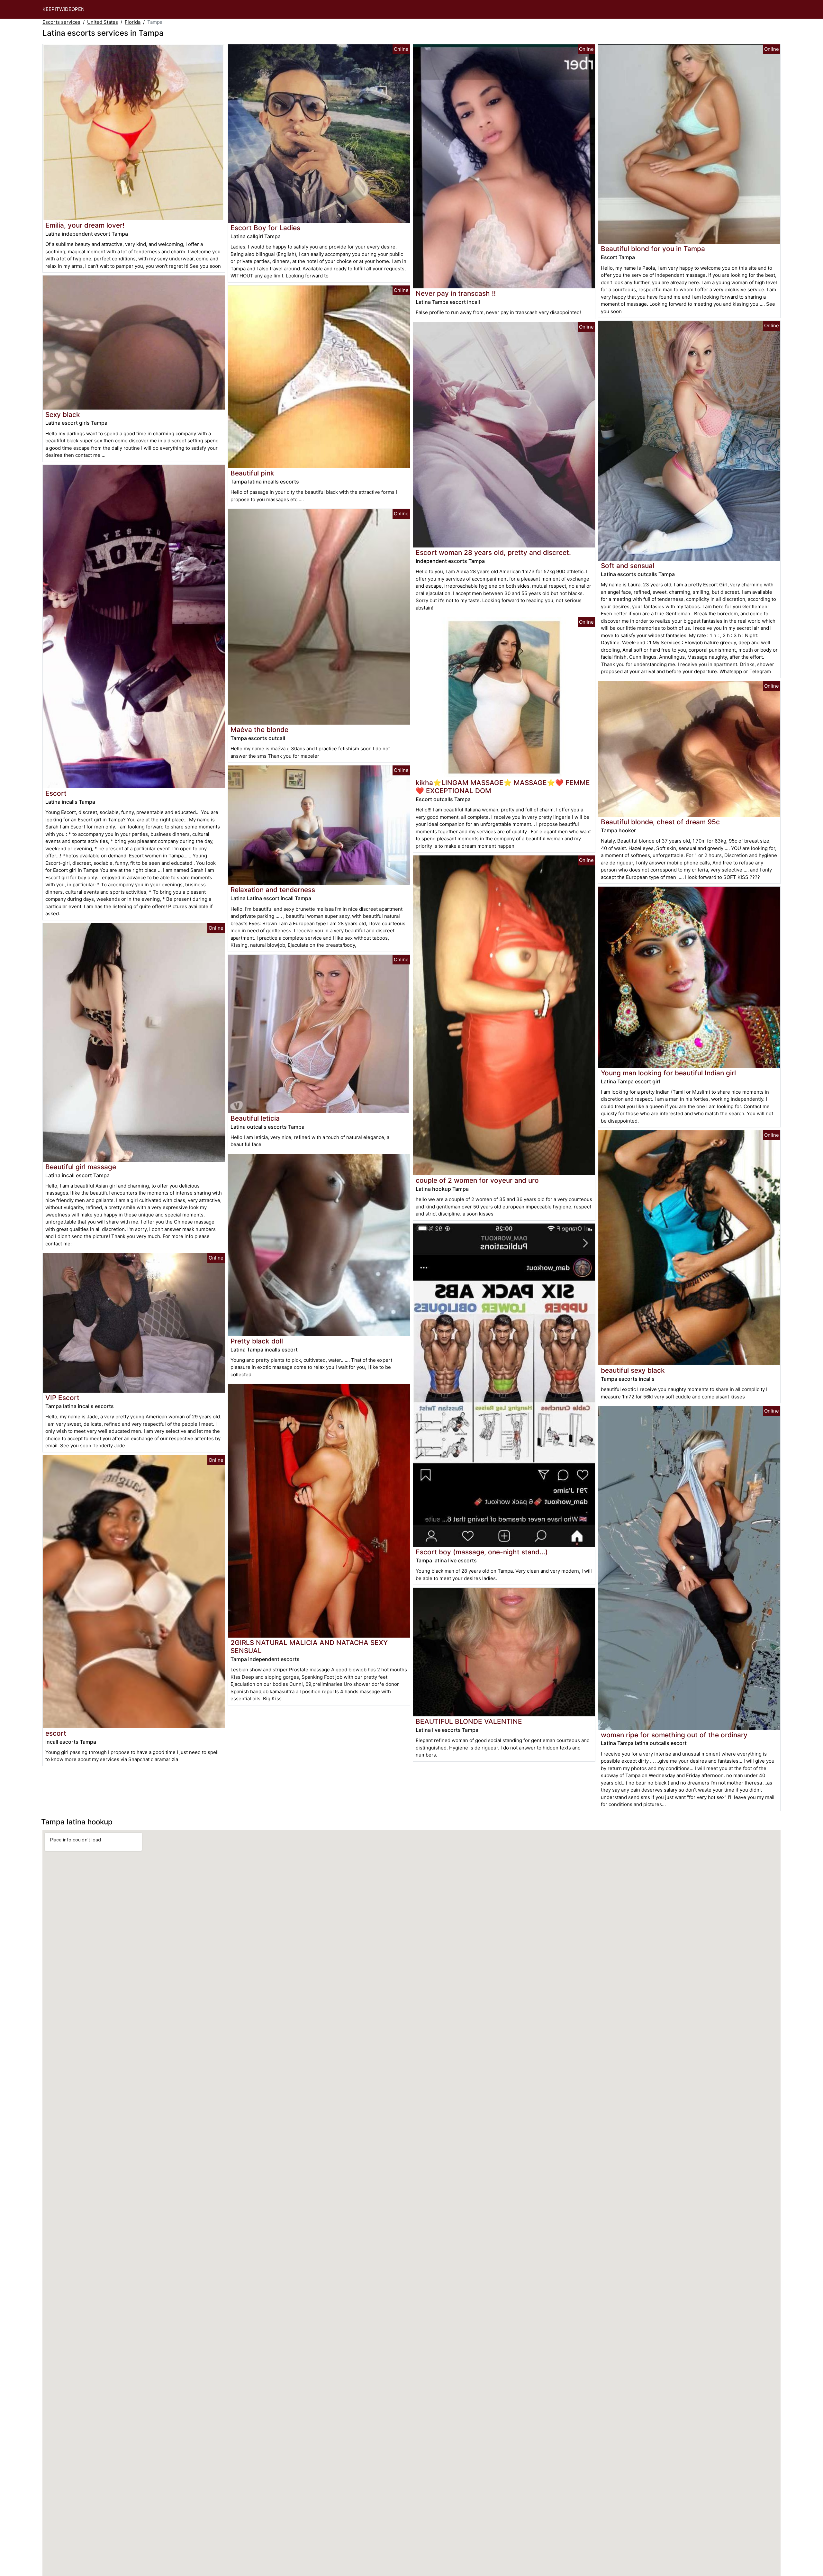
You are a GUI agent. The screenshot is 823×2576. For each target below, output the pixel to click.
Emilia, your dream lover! (85, 225)
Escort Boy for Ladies (265, 228)
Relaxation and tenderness (273, 890)
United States (103, 22)
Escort (56, 793)
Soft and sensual (628, 566)
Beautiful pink (252, 473)
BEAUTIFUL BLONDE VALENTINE (469, 1721)
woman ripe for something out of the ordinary (674, 1735)
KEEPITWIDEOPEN (63, 9)
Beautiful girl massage (81, 1167)
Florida (133, 22)
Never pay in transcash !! (456, 293)
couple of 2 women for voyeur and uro (477, 1180)
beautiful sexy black (633, 1370)
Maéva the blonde (259, 730)
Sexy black (63, 415)
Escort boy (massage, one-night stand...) (482, 1552)
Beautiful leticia (255, 1118)
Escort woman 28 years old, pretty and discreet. (493, 552)
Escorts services (61, 22)
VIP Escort (62, 1398)
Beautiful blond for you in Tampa (653, 249)
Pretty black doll (257, 1341)
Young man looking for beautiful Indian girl (668, 1073)
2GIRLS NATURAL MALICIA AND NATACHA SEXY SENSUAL (309, 1647)
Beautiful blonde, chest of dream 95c (660, 822)
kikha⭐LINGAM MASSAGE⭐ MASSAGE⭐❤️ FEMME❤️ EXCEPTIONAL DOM (503, 787)
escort (56, 1733)
